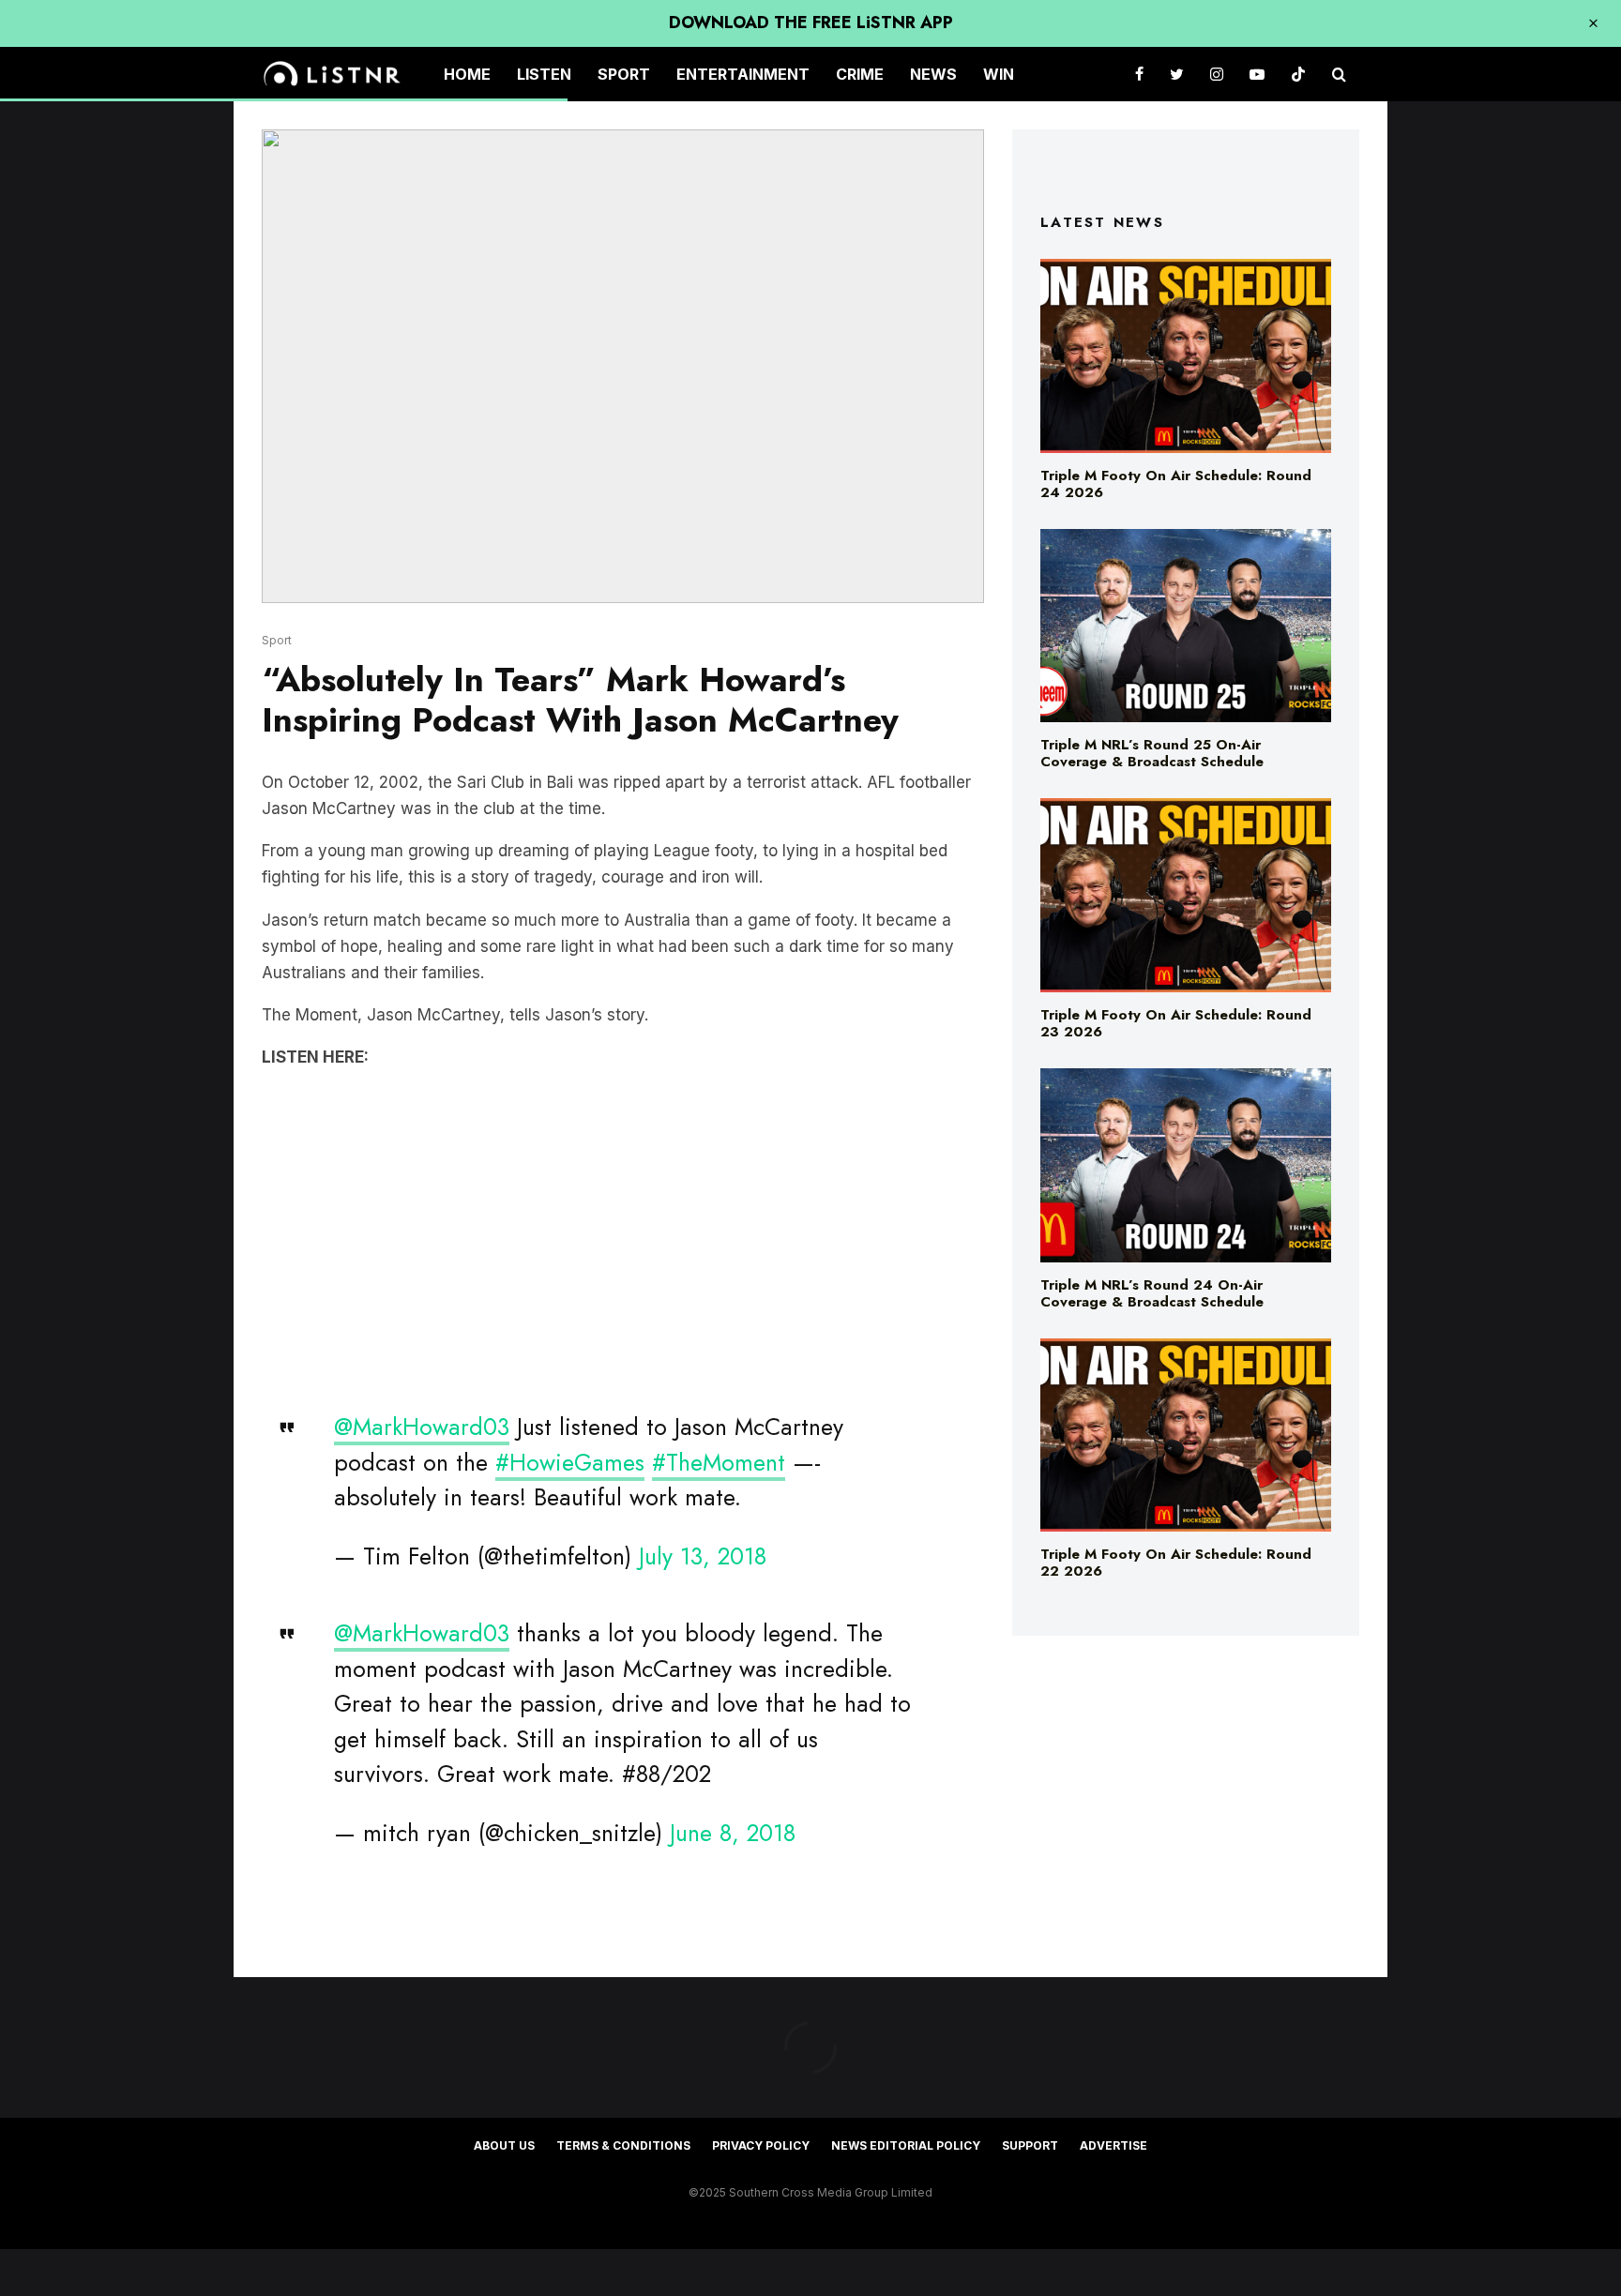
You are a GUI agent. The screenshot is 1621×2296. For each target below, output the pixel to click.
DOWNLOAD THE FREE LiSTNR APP (811, 23)
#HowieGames (570, 1462)
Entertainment (743, 74)
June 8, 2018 (733, 1833)
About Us (504, 2145)
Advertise (1113, 2145)
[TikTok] (1298, 75)
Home (467, 74)
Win (999, 74)
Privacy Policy (761, 2145)
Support (1030, 2145)
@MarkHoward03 (422, 1427)
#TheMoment (719, 1462)
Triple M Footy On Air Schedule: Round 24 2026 (1176, 484)
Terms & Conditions (623, 2145)
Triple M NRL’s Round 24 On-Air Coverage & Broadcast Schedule (1152, 1293)
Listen (544, 74)
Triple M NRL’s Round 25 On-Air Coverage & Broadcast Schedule (1152, 753)
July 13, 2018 (703, 1556)
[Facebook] (1139, 75)
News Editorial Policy (906, 2145)
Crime (860, 74)
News (933, 74)
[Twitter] (1177, 75)
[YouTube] (1257, 75)
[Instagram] (1217, 75)
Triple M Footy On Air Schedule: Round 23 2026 (1176, 1023)
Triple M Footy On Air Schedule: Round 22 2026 (1176, 1563)
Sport (624, 74)
